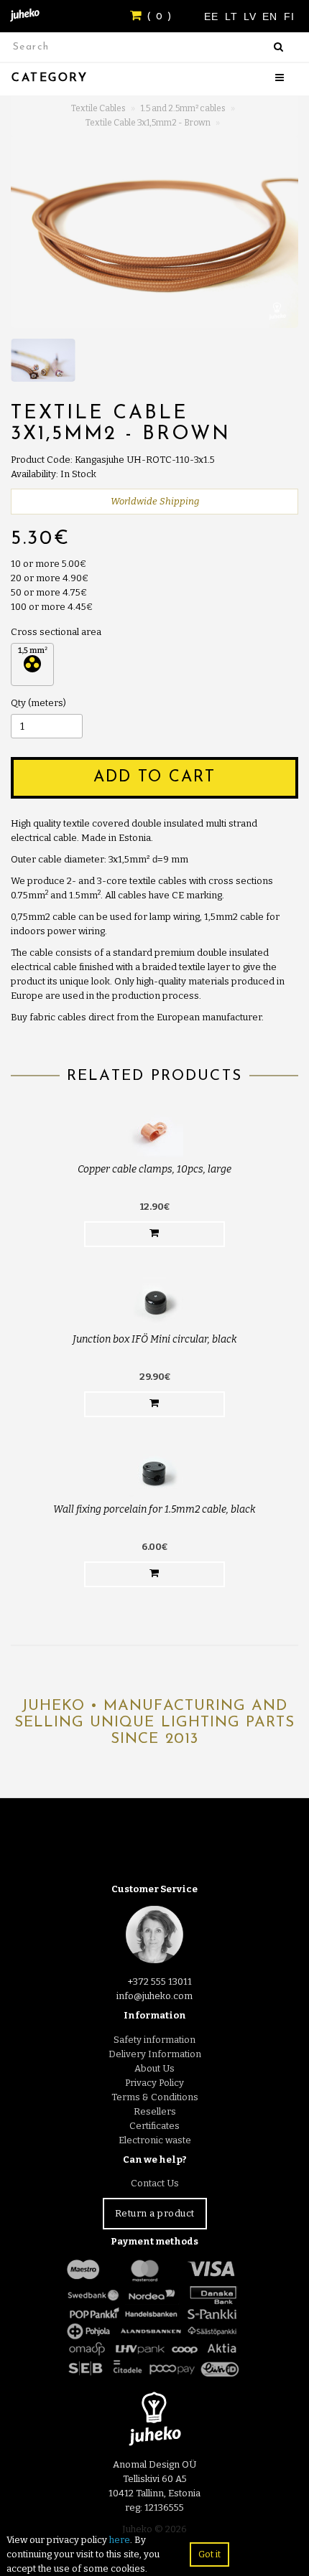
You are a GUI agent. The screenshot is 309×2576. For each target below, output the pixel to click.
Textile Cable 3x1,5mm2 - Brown (148, 123)
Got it (209, 2554)
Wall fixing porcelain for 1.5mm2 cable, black (154, 1509)
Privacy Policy (154, 2083)
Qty (18, 703)
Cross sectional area (56, 632)
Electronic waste (155, 2140)
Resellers (155, 2111)
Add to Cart (154, 777)
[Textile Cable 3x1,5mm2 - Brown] (154, 232)
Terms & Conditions (155, 2097)
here (120, 2540)
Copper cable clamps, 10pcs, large (154, 1169)
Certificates (154, 2126)
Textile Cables (98, 108)
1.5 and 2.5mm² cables (183, 108)
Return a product (155, 2213)
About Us (154, 2068)
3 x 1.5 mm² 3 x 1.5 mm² (32, 664)
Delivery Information (155, 2054)
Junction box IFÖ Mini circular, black (155, 1339)
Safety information (154, 2040)
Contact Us (155, 2183)
